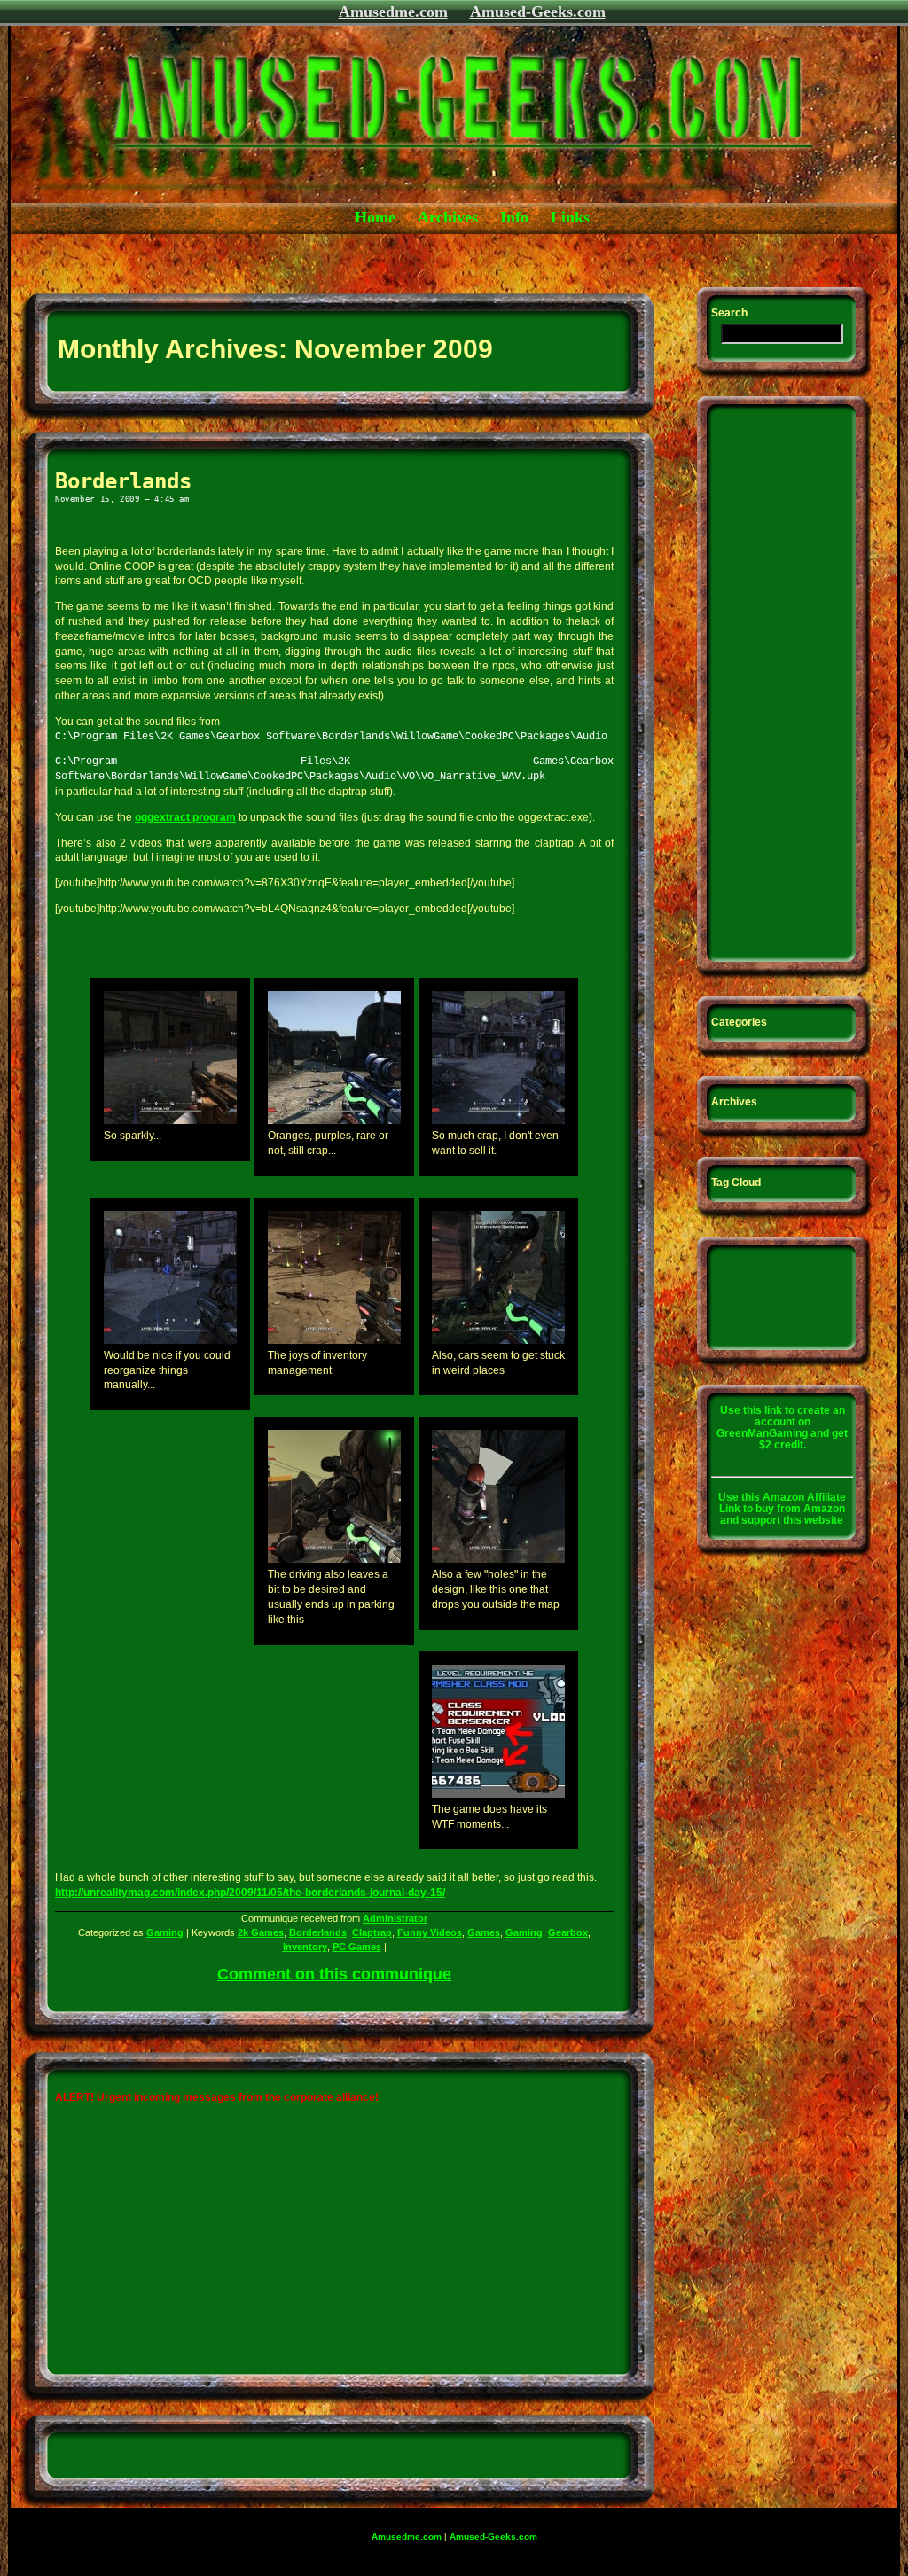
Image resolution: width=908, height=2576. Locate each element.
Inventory (305, 1947)
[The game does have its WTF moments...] (498, 1794)
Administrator (395, 1918)
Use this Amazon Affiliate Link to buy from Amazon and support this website (782, 1509)
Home (375, 217)
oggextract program (185, 817)
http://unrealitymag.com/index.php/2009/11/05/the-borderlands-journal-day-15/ (250, 1893)
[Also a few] (498, 1559)
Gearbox (568, 1932)
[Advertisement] (333, 258)
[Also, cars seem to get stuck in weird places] (498, 1340)
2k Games (261, 1932)
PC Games (357, 1947)
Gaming (165, 1932)
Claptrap (372, 1932)
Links (570, 217)
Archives (448, 217)
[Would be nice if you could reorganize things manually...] (170, 1340)
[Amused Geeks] (396, 200)
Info (514, 217)
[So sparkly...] (170, 1120)
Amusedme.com (393, 12)
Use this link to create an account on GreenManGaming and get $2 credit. (782, 1428)
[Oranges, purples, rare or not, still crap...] (334, 1120)
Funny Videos (430, 1932)
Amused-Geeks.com (538, 12)
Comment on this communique (334, 1974)
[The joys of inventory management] (334, 1340)
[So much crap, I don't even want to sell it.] (498, 1120)
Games (484, 1932)
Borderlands (123, 481)
